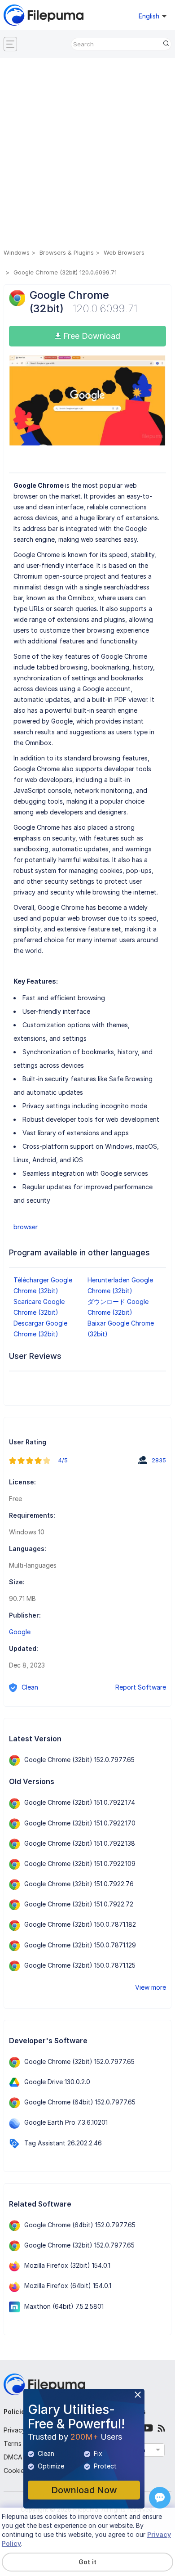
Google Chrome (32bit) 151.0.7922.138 (80, 1843)
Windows (17, 252)
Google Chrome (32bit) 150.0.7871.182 (80, 1924)
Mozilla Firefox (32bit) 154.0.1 (67, 2265)
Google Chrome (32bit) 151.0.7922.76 (79, 1884)
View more (151, 1987)
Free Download (91, 336)
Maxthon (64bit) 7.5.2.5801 (64, 2306)
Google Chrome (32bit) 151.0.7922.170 (80, 1823)
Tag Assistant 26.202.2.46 (63, 2143)
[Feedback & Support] (160, 2498)
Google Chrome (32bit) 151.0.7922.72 (79, 1904)
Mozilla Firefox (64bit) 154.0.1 (68, 2286)
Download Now (84, 2490)
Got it (87, 2562)
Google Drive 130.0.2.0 (57, 2082)
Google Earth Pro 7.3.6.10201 (66, 2122)
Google (20, 1632)
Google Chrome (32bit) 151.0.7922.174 (80, 1802)
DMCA (13, 2457)
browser (26, 1227)
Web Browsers (124, 252)
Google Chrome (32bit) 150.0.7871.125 (80, 1965)
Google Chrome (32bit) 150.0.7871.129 (80, 1945)
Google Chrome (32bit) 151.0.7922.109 (80, 1863)
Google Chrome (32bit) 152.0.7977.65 (79, 1760)
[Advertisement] (87, 155)
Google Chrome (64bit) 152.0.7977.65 (80, 2102)
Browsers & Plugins (67, 252)
